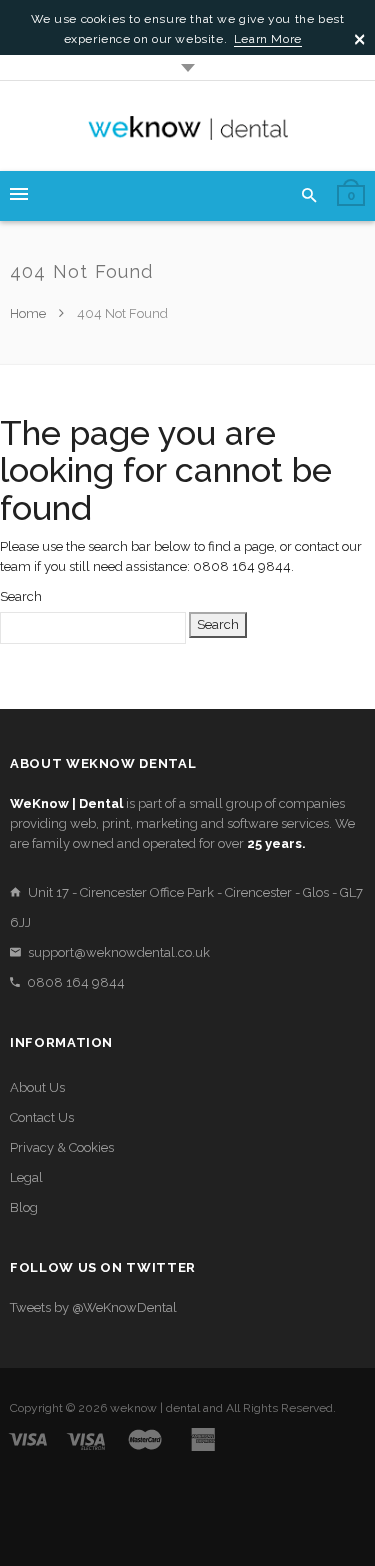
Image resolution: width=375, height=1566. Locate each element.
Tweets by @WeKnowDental (93, 1307)
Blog (24, 1207)
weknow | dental (155, 1408)
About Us (37, 1087)
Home (29, 313)
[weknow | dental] (188, 126)
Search (21, 596)
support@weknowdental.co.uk (119, 952)
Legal (26, 1177)
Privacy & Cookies (62, 1147)
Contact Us (42, 1117)
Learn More (268, 39)
